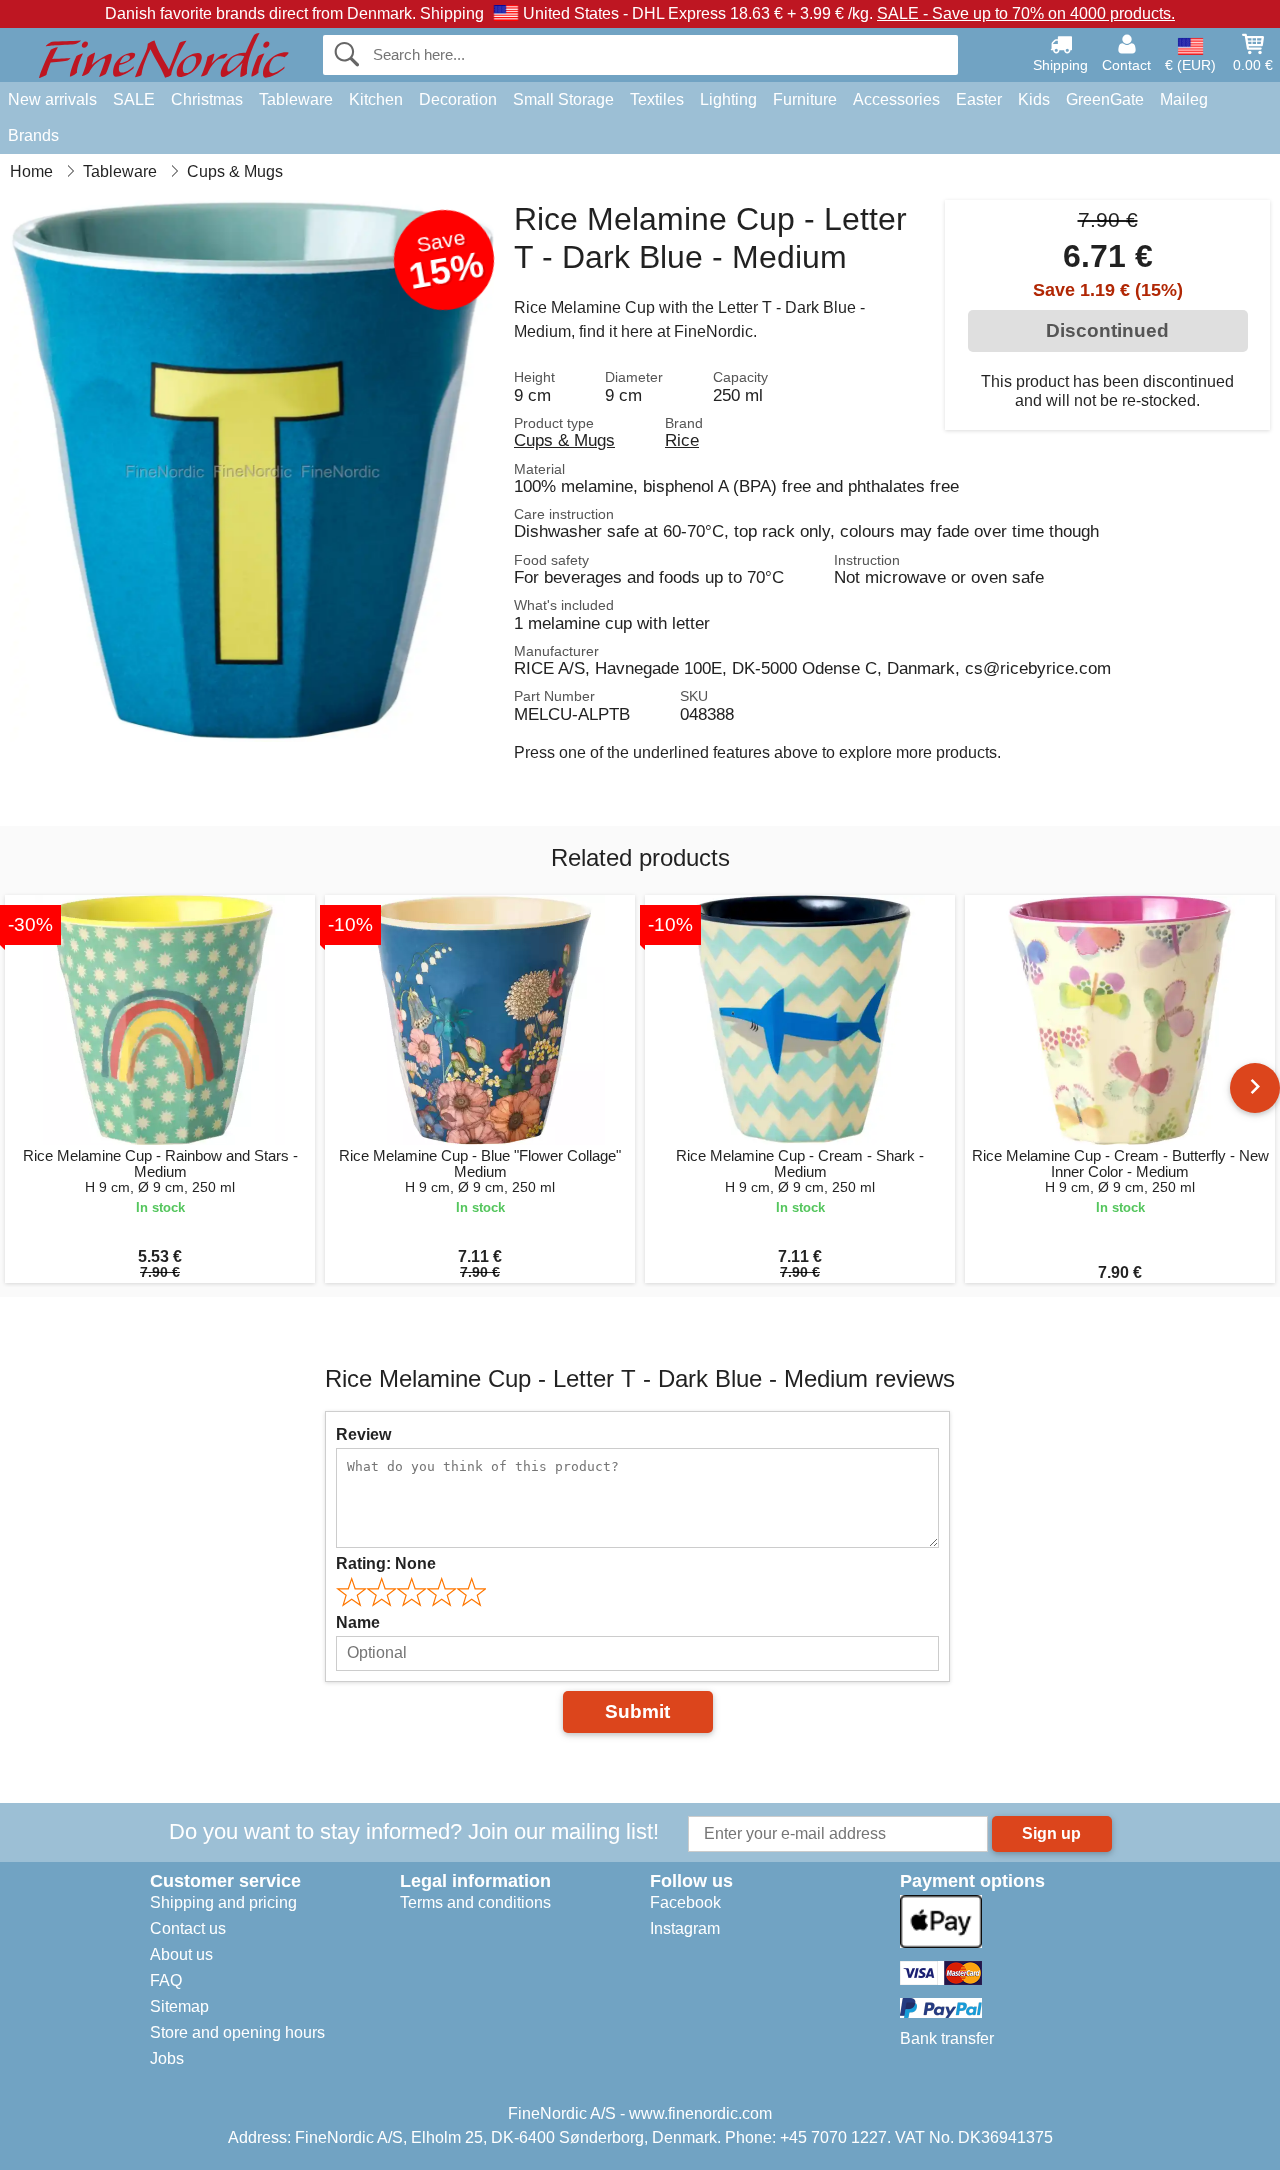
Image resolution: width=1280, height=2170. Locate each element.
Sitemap (179, 2006)
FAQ (166, 1980)
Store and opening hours (237, 2032)
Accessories (896, 99)
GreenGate (1105, 99)
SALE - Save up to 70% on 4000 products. (1026, 13)
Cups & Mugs (564, 440)
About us (181, 1954)
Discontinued (1107, 330)
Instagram (685, 1928)
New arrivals (52, 99)
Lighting (728, 99)
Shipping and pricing (223, 1902)
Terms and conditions (475, 1902)
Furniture (805, 99)
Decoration (458, 99)
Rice (682, 440)
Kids (1034, 99)
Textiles (657, 99)
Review (363, 1434)
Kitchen (376, 99)
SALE (134, 99)
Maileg (1184, 99)
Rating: (386, 1563)
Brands (33, 135)
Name (358, 1622)
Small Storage (563, 99)
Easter (979, 99)
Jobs (167, 2058)
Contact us (188, 1928)
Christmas (207, 99)
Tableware (296, 99)
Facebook (685, 1902)
